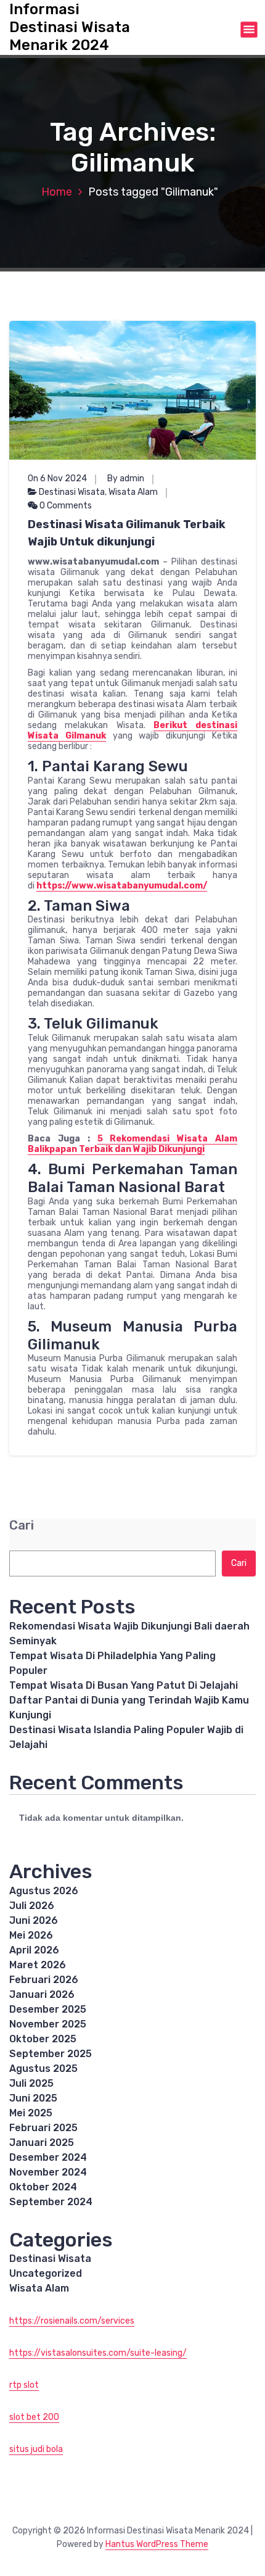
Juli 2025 (31, 2083)
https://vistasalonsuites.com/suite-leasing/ (98, 2353)
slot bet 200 (34, 2417)
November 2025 (48, 2024)
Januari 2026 (42, 1994)
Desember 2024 (48, 2157)
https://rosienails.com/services (72, 2321)
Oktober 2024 (43, 2187)
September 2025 (51, 2054)
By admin (126, 478)
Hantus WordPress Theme (157, 2544)
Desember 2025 (48, 2009)
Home (57, 192)
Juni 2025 (33, 2098)
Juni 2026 (34, 1920)
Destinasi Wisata (72, 492)
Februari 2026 (44, 1980)
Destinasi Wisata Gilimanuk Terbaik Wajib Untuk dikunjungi (127, 533)
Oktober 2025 (43, 2039)
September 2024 (51, 2202)
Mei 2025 (31, 2113)
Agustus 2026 (44, 1891)
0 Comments (65, 506)
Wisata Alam (133, 492)
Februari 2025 (43, 2128)
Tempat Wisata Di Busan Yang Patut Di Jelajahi (124, 1685)
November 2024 (48, 2172)
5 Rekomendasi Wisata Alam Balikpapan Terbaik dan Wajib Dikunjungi (132, 1144)
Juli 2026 (32, 1906)
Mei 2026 (31, 1935)
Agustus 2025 (43, 2069)
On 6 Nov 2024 (57, 478)
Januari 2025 (42, 2143)
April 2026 (34, 1950)
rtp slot (24, 2385)
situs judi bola (36, 2449)
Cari (22, 1526)
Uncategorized (46, 2273)
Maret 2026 (38, 1965)
